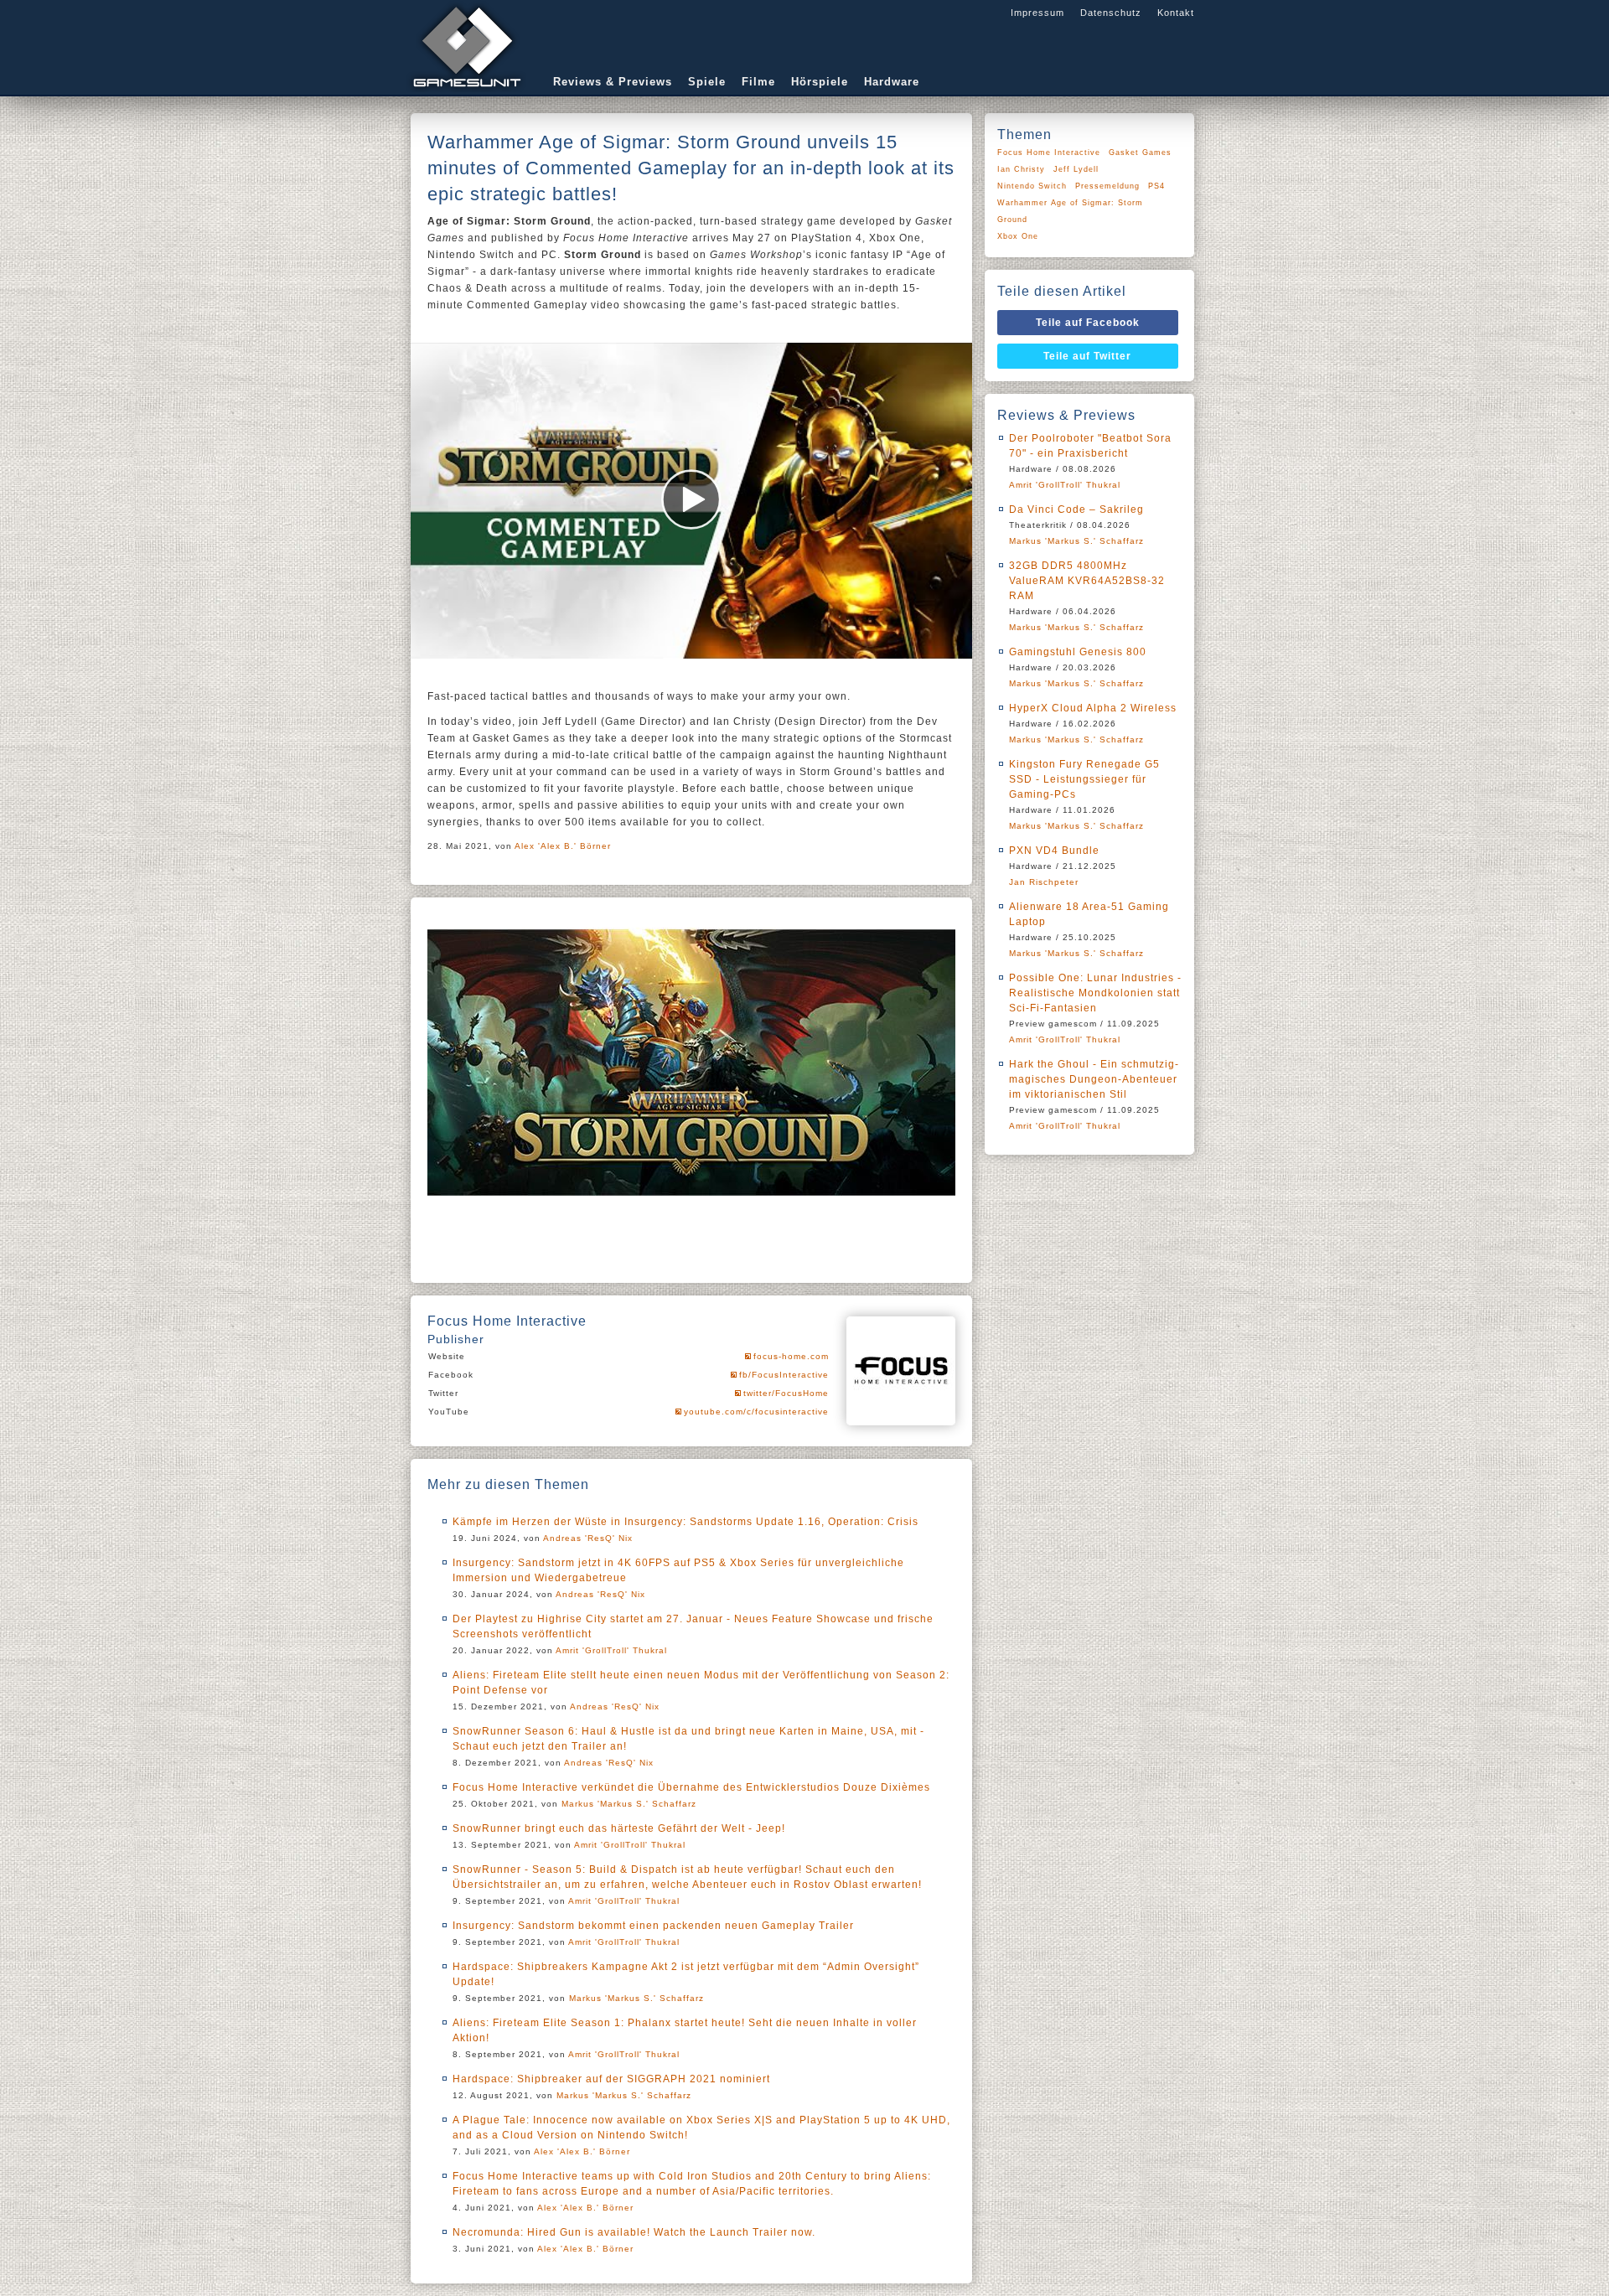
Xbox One (1018, 236)
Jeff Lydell (1076, 169)
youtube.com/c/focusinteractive (756, 1412)
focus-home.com (791, 1356)
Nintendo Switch (1032, 186)
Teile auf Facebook (1088, 323)
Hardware (892, 82)
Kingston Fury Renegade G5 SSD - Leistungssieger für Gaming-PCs (1084, 779)
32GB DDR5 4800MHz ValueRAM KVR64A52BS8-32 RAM (1087, 581)
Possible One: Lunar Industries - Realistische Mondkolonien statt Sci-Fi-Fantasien (1095, 993)
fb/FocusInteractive (784, 1375)
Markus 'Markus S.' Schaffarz (629, 1804)
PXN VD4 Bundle (1054, 851)
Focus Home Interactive (1049, 153)
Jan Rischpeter (1044, 882)
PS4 (1156, 186)
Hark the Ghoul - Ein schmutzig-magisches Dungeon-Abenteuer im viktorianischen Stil (1094, 1079)
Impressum (1037, 13)
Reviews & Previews (613, 82)
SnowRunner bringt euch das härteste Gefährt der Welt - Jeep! (619, 1828)
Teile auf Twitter (1087, 356)
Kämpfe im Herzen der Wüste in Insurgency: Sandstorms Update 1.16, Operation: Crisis (686, 1522)
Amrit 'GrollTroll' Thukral (611, 1650)
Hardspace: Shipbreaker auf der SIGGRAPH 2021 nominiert (611, 2079)
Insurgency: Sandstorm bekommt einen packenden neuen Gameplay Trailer (653, 1926)
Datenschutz (1111, 13)
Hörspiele (820, 82)
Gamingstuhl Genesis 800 (1078, 652)
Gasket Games (1140, 153)
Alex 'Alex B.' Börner (563, 846)
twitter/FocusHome (786, 1393)
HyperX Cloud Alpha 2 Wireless (1093, 708)
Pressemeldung (1107, 186)
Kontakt (1176, 13)
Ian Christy (1021, 169)
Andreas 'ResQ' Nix (588, 1538)
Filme (758, 82)
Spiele (707, 82)
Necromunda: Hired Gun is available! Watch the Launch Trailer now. (634, 2232)
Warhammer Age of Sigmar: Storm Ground (1070, 211)
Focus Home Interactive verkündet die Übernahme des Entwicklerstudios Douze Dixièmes (691, 1787)
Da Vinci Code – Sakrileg (1076, 509)
